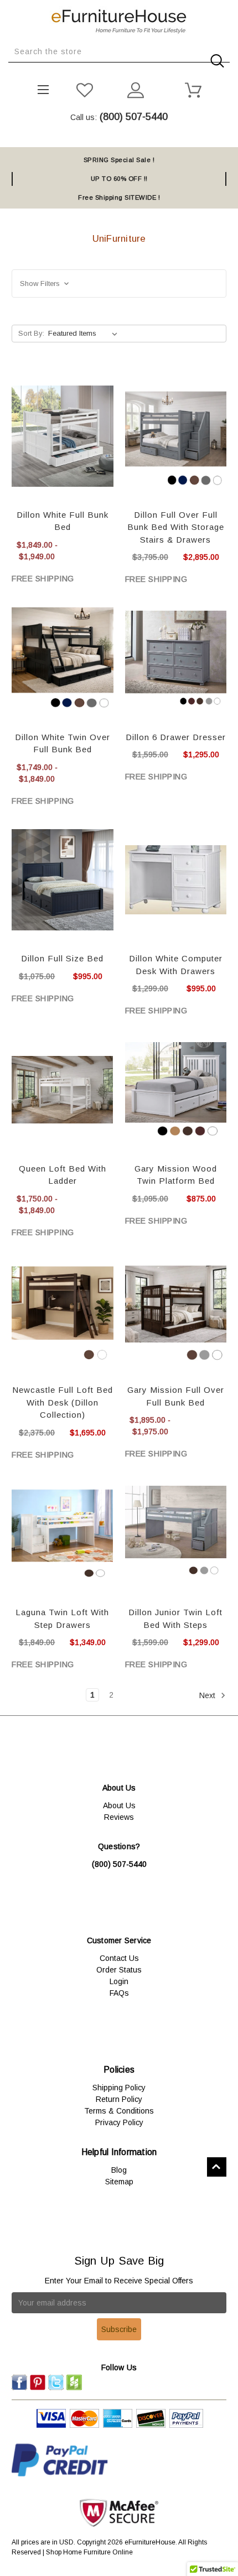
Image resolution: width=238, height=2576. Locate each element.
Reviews (119, 1817)
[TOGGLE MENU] (40, 87)
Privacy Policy (119, 2122)
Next (208, 1695)
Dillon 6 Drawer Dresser (176, 737)
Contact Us (119, 1958)
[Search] (12, 71)
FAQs (119, 1993)
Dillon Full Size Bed (62, 958)
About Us (119, 1805)
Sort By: (31, 333)
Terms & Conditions (119, 2111)
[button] (119, 283)
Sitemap (119, 2182)
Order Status (119, 1970)
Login (119, 1981)
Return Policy (119, 2099)
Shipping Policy (119, 2088)
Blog (119, 2170)
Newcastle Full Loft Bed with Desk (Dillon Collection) (63, 1402)
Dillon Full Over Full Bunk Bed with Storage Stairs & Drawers (176, 527)
